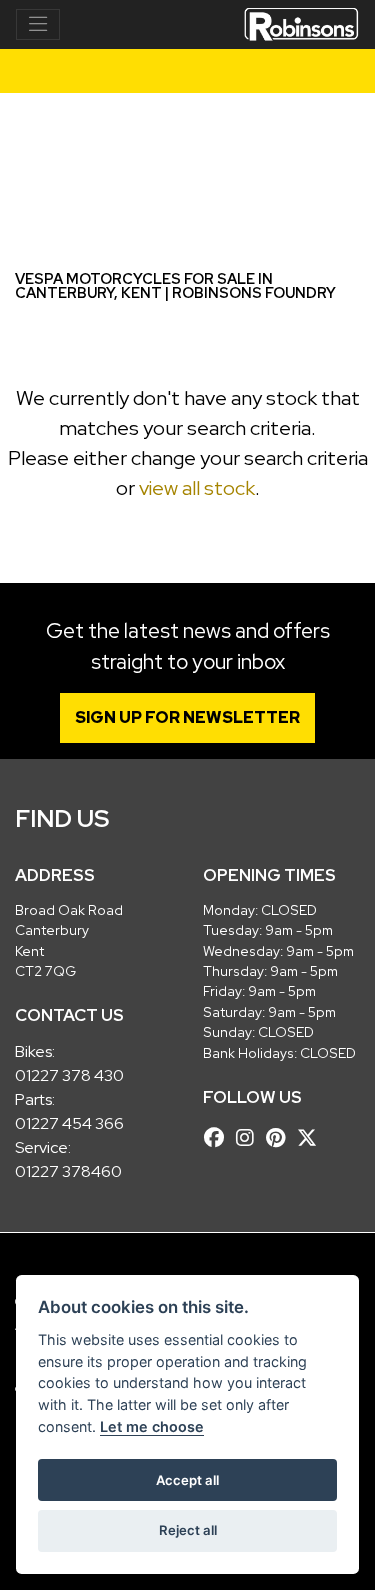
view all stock (197, 488)
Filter (309, 126)
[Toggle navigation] (38, 25)
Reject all (188, 1530)
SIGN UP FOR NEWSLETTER (187, 717)
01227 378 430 (69, 1075)
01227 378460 (68, 1171)
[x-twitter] (312, 1138)
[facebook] (219, 1138)
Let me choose (152, 1426)
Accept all (187, 1480)
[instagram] (250, 1138)
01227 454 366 (69, 1123)
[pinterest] (280, 1138)
